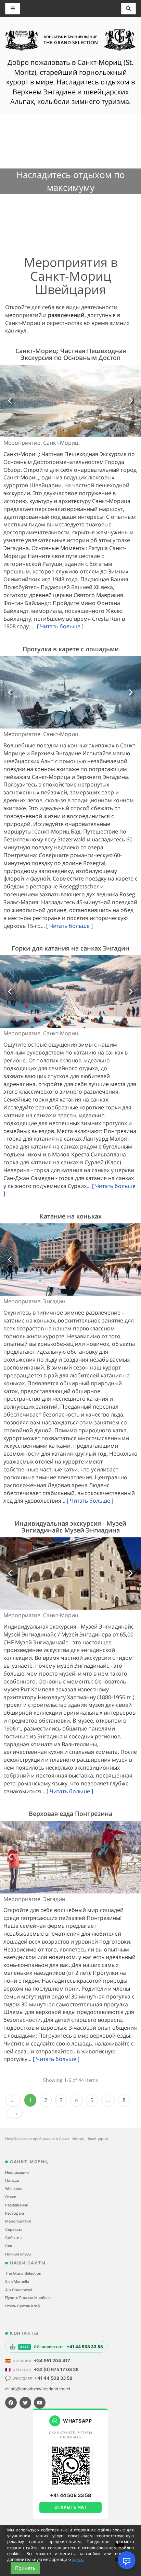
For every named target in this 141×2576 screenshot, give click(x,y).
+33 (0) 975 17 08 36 (56, 2369)
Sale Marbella (17, 2282)
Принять (25, 2568)
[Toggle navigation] (129, 9)
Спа (9, 2246)
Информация (17, 2172)
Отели (11, 2197)
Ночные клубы (18, 2254)
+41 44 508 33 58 (53, 2378)
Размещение (17, 2205)
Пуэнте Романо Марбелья (29, 2298)
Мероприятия (18, 2221)
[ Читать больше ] (60, 626)
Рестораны (15, 2213)
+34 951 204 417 (52, 2361)
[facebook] (11, 2403)
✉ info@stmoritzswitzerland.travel (38, 2389)
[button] (11, 401)
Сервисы (13, 2229)
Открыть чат (71, 2507)
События (13, 2238)
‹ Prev (13, 2100)
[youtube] (40, 2403)
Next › (15, 2113)
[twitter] (25, 2403)
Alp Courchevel (19, 2290)
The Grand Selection (23, 2273)
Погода (12, 2180)
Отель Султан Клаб (22, 2306)
